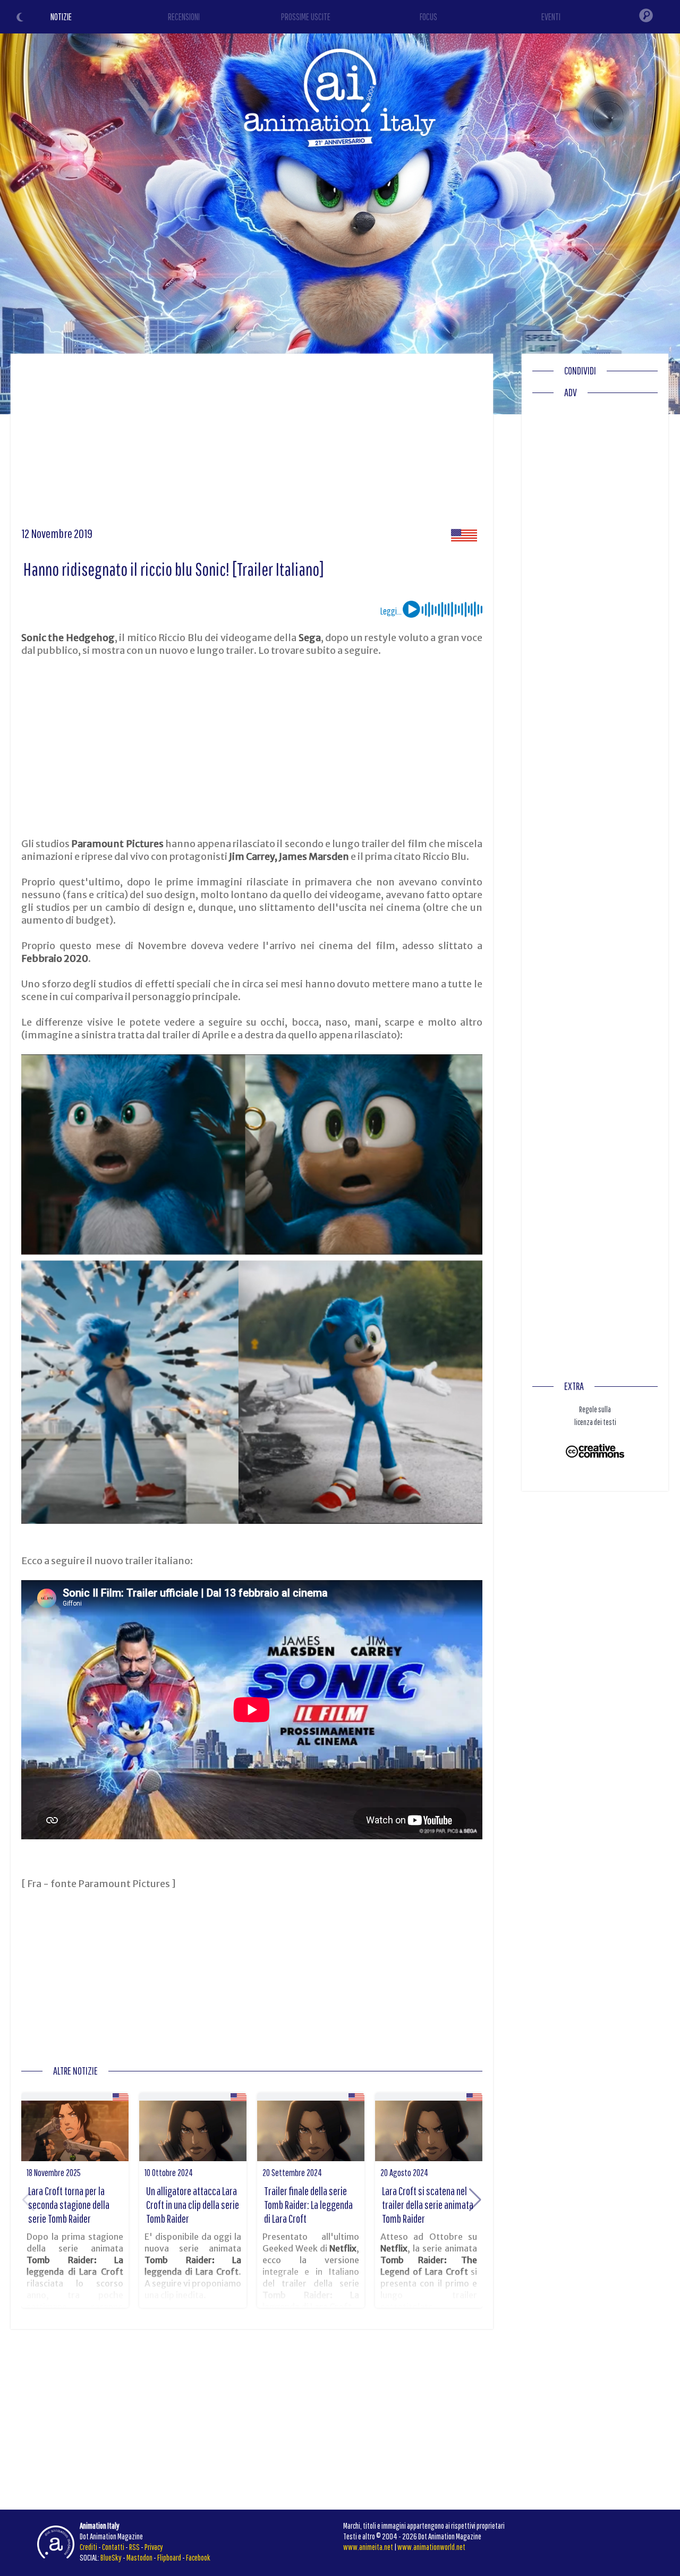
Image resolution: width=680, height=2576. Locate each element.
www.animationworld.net (431, 2547)
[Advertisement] (252, 444)
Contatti (113, 2547)
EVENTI (551, 17)
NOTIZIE (61, 17)
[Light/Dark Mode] (21, 19)
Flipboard (169, 2557)
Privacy (154, 2547)
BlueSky (111, 2557)
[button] (475, 2200)
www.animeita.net (368, 2547)
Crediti (88, 2547)
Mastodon (139, 2557)
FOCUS (428, 17)
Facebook (198, 2557)
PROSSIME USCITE (306, 17)
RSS (134, 2547)
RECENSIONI (184, 17)
